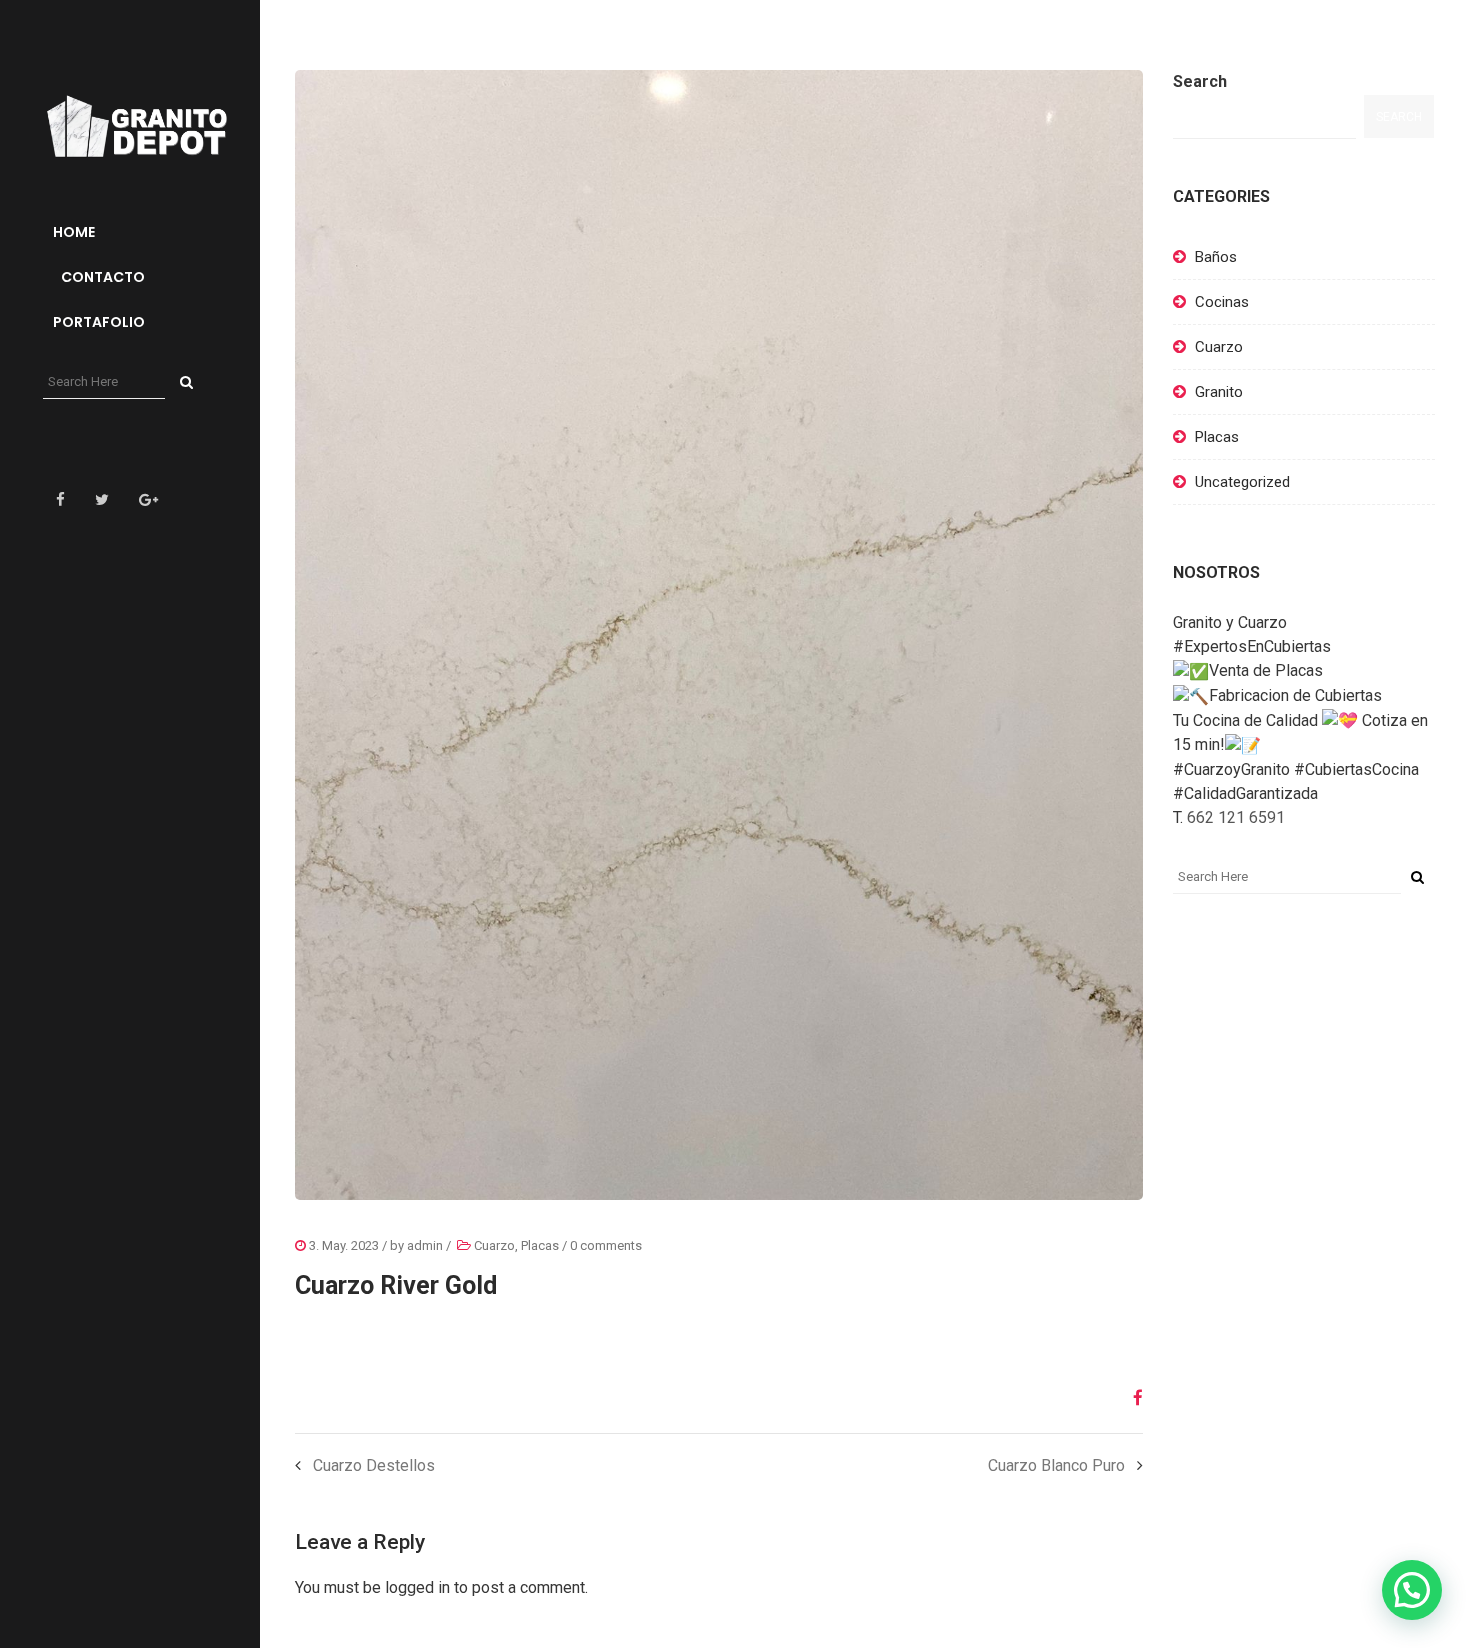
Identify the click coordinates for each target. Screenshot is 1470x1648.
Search (1200, 81)
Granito (1219, 392)
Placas (540, 1245)
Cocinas (1222, 302)
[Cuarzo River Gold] (1130, 1398)
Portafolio (99, 322)
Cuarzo (494, 1245)
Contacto (101, 277)
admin (425, 1245)
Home (74, 232)
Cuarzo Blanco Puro (1056, 1465)
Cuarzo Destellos (374, 1465)
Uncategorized (1242, 482)
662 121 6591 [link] (1236, 817)
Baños (1216, 257)
